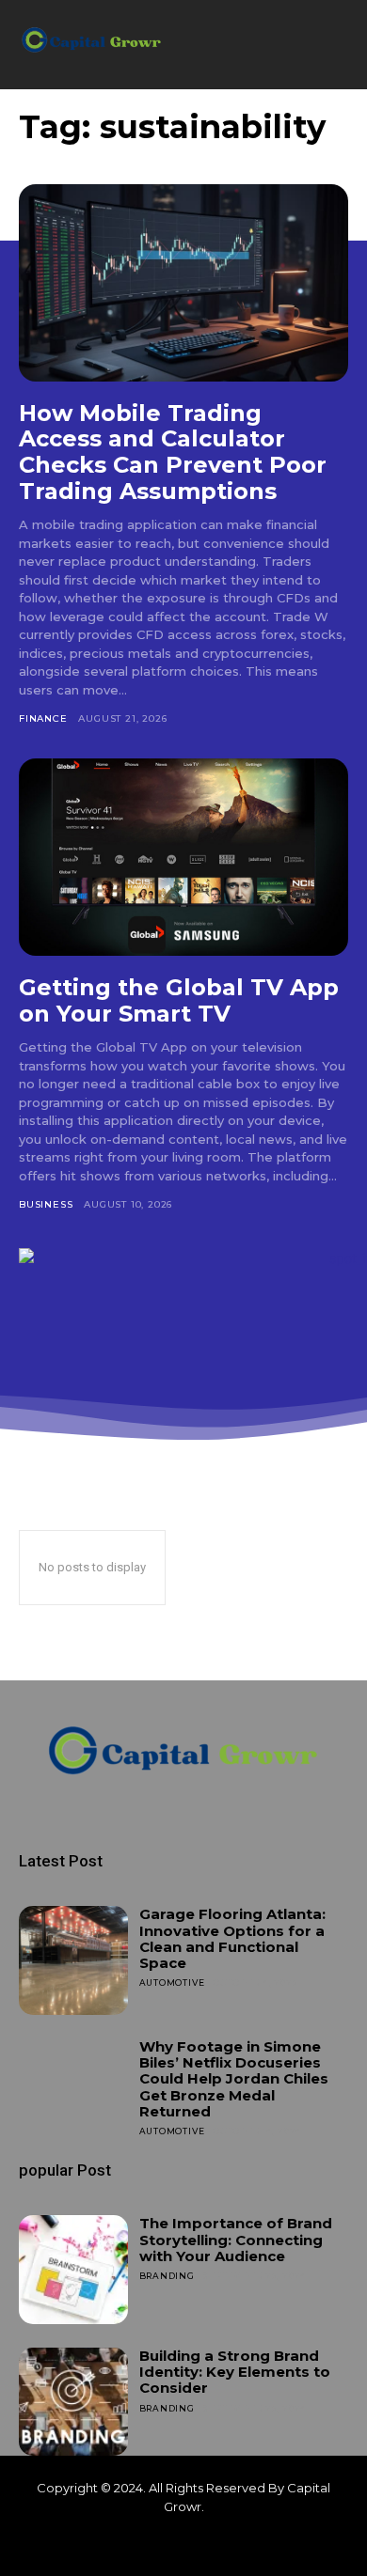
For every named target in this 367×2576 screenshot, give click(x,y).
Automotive (172, 1983)
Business (46, 1204)
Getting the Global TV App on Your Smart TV (179, 1000)
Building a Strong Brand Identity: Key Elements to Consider (235, 2372)
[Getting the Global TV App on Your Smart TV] (183, 857)
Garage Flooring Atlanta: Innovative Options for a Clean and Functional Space (232, 1938)
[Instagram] (183, 2546)
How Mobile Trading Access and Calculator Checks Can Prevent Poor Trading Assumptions (173, 452)
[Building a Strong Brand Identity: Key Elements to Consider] (73, 2402)
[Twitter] (215, 2546)
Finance (43, 718)
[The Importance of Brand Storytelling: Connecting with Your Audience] (73, 2270)
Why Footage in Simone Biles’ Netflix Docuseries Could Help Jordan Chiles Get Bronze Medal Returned (234, 2079)
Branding (167, 2276)
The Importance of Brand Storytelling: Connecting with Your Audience (236, 2240)
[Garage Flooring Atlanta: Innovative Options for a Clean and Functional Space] (73, 1960)
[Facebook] (152, 2546)
